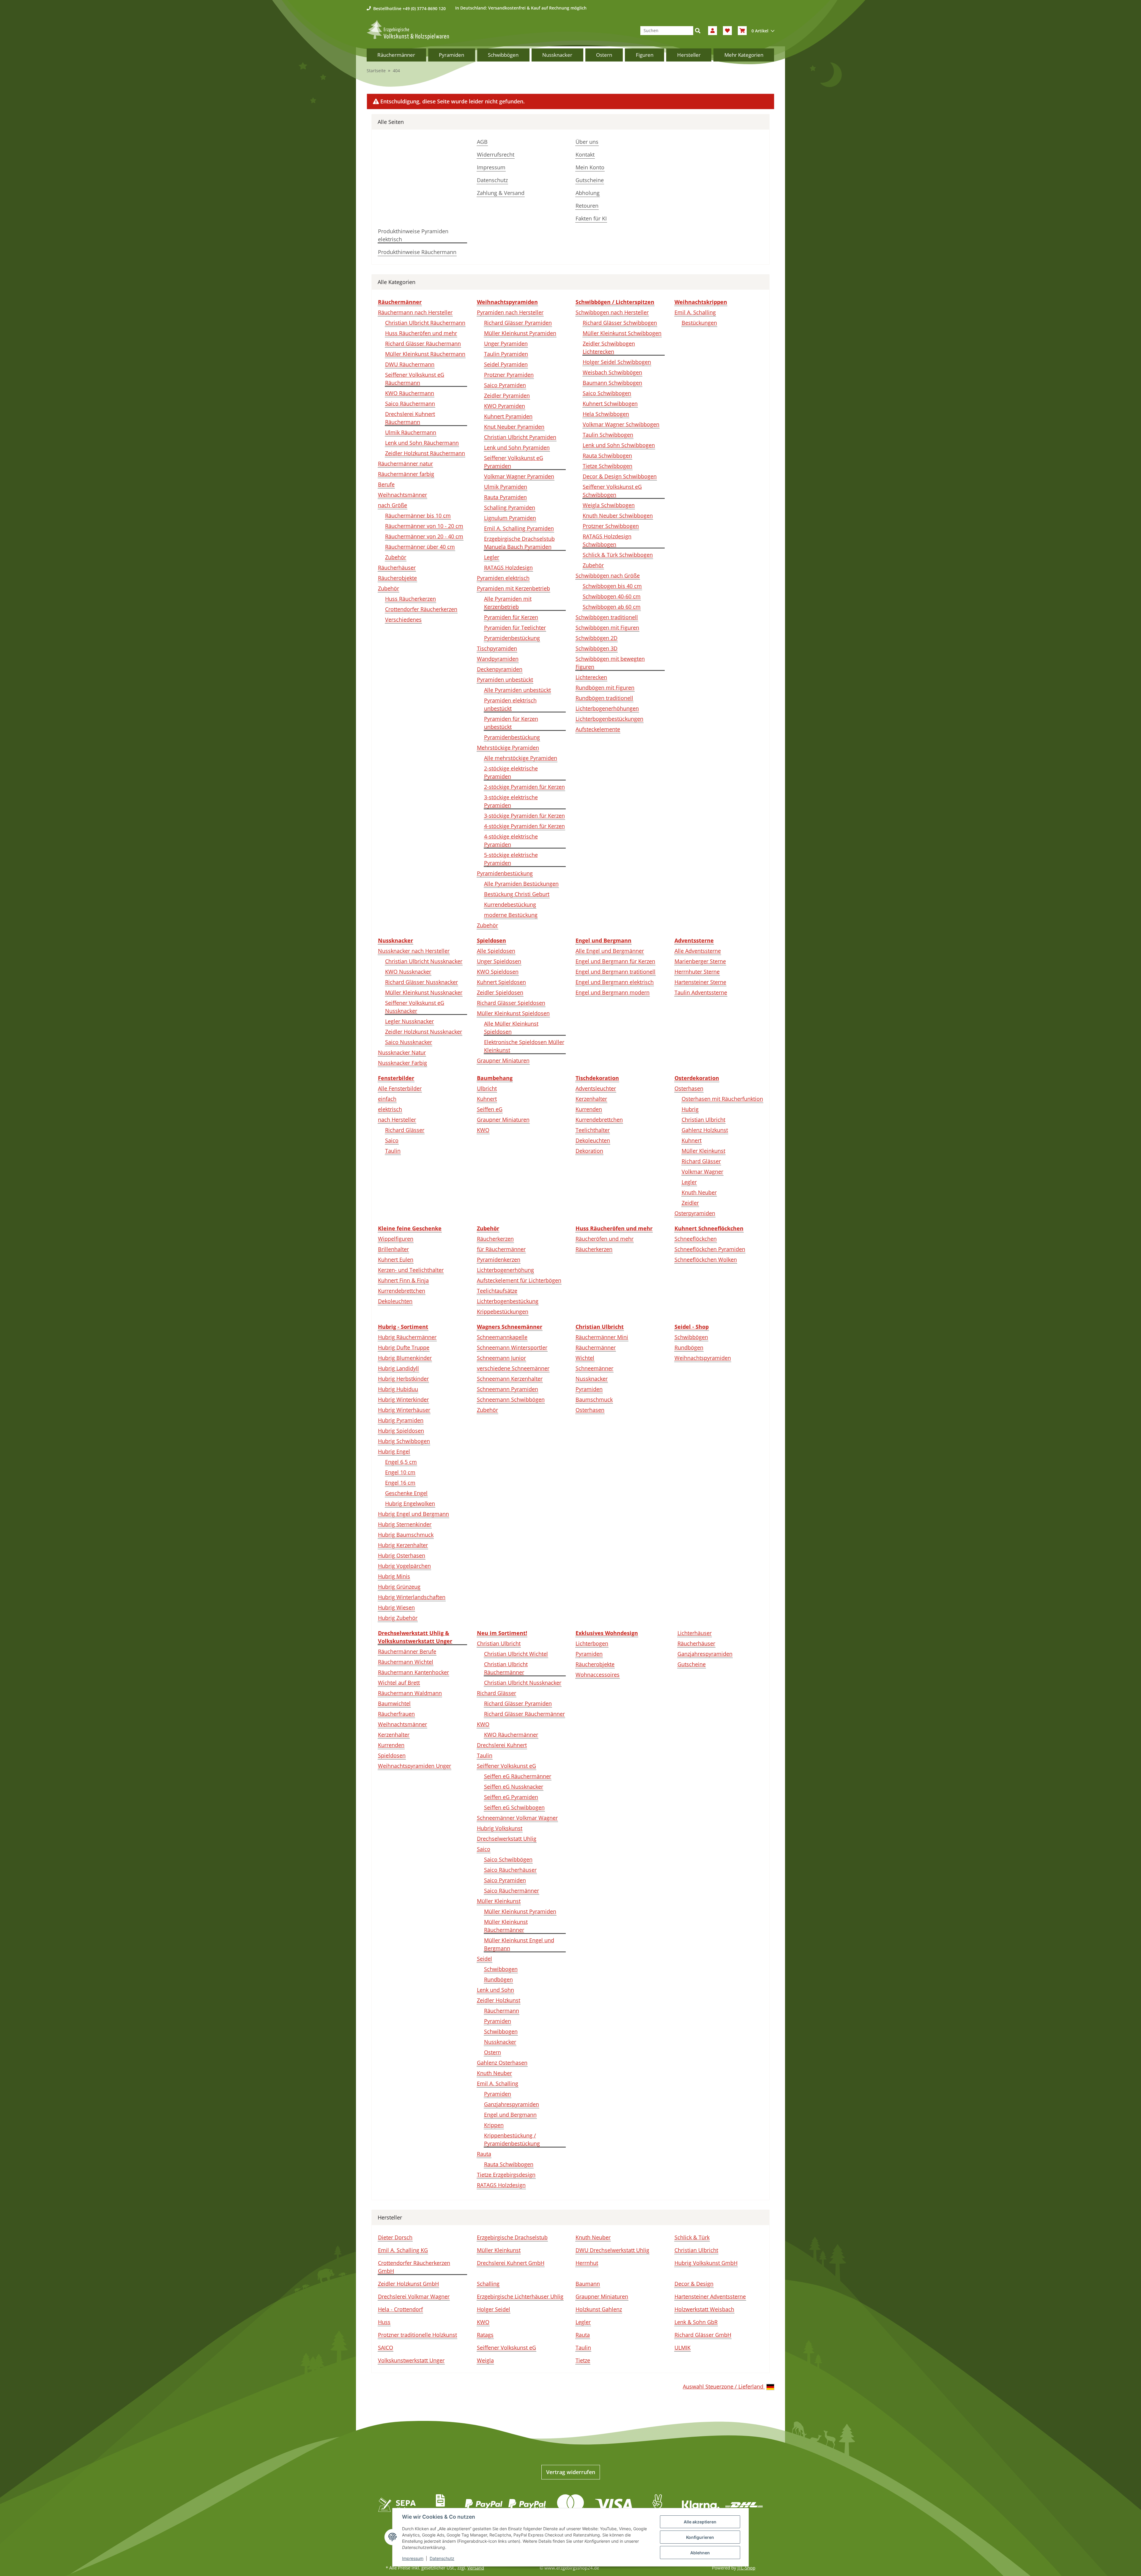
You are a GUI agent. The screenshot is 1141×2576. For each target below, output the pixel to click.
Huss (384, 2322)
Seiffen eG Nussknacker (514, 1787)
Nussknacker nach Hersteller (414, 951)
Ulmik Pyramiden (506, 487)
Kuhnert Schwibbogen (610, 403)
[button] (713, 31)
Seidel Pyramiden (506, 364)
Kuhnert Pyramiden (508, 416)
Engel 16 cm (400, 1483)
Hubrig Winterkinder (403, 1399)
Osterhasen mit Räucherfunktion (722, 1099)
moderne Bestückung (511, 915)
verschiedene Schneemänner (513, 1368)
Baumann (588, 2284)
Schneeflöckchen (696, 1239)
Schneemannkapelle (502, 1337)
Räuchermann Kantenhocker (413, 1672)
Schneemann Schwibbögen (511, 1399)
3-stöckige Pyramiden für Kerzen (524, 816)
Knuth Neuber (699, 1192)
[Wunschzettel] (727, 31)
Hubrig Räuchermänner (407, 1337)
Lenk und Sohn (495, 1990)
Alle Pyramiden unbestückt (517, 690)
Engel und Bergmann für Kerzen (615, 961)
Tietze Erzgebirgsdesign (506, 2175)
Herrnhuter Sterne (697, 972)
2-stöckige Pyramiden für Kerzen (524, 787)
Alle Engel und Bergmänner (610, 951)
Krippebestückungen (503, 1311)
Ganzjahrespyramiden (512, 2104)
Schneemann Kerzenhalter (510, 1379)
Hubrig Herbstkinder (403, 1379)
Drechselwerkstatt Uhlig (507, 1839)
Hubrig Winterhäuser (404, 1410)
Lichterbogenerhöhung (505, 1270)
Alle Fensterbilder (400, 1088)
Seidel (484, 1959)
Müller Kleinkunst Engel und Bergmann (519, 1944)
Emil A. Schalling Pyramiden (519, 528)
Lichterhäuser (695, 1633)
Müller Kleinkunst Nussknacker (424, 992)
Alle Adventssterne (698, 951)
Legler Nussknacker (409, 1021)
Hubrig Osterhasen (402, 1555)
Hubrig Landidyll (398, 1368)
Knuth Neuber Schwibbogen (618, 515)
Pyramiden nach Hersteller (510, 312)
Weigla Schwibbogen (609, 505)
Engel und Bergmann (510, 2115)
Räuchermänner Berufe (407, 1651)
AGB (482, 142)
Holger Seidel (494, 2309)
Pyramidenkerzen (499, 1259)
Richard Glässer (405, 1130)
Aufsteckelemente (598, 729)
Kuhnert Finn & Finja (403, 1280)
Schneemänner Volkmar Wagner (517, 1818)
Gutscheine (590, 180)
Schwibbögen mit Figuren (607, 628)
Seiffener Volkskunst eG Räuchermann (415, 379)
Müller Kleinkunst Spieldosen (513, 1013)
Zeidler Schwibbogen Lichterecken (609, 347)
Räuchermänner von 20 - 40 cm (424, 536)
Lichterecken (591, 677)
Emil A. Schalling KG (403, 2250)
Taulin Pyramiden (506, 354)
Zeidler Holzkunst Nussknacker (424, 1032)
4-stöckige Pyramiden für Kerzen (524, 826)
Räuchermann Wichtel (406, 1662)
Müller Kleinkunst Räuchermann (425, 354)
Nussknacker (592, 1379)
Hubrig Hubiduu (398, 1389)
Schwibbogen (501, 1969)
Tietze (583, 2360)
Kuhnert (487, 1099)
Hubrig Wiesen (396, 1607)
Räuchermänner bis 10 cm (418, 515)
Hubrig (690, 1109)
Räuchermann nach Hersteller (415, 312)
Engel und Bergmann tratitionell (616, 972)
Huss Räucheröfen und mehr (421, 333)
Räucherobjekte (397, 578)
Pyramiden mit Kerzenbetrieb (513, 588)
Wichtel (585, 1358)
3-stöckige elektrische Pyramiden (511, 801)
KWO (483, 1130)
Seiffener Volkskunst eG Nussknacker (415, 1007)
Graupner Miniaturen (503, 1060)
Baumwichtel (394, 1703)
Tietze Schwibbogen (607, 466)
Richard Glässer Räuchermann (423, 343)
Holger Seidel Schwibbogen (617, 362)
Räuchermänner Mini (602, 1337)
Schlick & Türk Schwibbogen (618, 555)
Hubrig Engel (394, 1451)
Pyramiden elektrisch (503, 578)
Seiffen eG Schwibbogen (514, 1807)
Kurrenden (589, 1109)
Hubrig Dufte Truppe (404, 1347)
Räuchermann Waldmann (410, 1693)
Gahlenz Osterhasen (502, 2063)
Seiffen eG (490, 1109)
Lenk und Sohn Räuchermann (422, 443)
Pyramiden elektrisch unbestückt (510, 704)
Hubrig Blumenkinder (405, 1358)
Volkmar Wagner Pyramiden (519, 476)
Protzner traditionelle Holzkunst (417, 2335)
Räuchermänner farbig (406, 474)
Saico (392, 1140)
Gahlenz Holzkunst (705, 1130)
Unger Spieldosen (499, 961)
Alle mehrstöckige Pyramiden (521, 758)
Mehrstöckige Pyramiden (508, 748)
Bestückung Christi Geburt (517, 894)
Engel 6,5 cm (401, 1462)
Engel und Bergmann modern (613, 992)
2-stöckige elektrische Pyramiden (511, 772)
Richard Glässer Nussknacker (421, 982)
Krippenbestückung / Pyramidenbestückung (512, 2139)
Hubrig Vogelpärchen (404, 1566)
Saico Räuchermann (410, 403)
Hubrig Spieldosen (401, 1431)
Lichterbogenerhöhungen (607, 708)
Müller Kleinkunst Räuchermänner (506, 1926)
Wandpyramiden (498, 659)
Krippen (494, 2125)
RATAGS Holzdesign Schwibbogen (607, 540)
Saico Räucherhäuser (510, 1870)
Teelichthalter (593, 1130)
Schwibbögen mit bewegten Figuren (610, 663)
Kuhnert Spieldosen (501, 982)
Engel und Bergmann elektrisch (615, 982)
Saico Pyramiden (505, 385)
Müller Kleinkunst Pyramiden (520, 333)
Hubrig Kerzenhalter (403, 1545)
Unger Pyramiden (506, 343)
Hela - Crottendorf (400, 2309)
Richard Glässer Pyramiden (518, 323)
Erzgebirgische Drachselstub (512, 2237)
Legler (492, 557)
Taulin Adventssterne (701, 992)
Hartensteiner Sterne (700, 982)
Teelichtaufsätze (497, 1291)
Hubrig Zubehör (398, 1618)
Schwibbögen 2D (596, 638)
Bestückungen (699, 323)
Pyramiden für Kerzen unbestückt (511, 723)
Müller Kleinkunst (703, 1151)
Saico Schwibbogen (607, 393)
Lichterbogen (592, 1643)
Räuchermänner (596, 1347)
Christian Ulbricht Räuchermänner (506, 1668)
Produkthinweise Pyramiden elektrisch (413, 235)
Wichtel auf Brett (399, 1683)
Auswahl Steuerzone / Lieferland (724, 2386)
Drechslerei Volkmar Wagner (414, 2296)
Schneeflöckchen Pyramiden (710, 1249)
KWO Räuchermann (410, 393)
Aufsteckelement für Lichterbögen (519, 1280)
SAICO (386, 2348)
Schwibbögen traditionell (607, 617)
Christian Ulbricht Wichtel (516, 1654)
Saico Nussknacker (409, 1042)
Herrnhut (587, 2263)
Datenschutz (492, 180)
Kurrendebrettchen (599, 1120)
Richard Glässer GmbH (703, 2335)
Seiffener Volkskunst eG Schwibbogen (612, 491)
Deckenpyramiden (500, 669)
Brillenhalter (393, 1249)
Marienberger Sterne (700, 961)
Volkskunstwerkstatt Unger (411, 2360)
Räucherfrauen (396, 1714)
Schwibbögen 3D (596, 648)
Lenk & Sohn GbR (696, 2322)
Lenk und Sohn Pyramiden (517, 447)
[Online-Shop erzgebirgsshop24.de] (408, 30)
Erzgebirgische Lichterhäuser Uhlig (520, 2296)
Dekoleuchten (593, 1140)
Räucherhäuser (397, 567)
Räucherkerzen (495, 1239)
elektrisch (390, 1109)
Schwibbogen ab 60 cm (612, 607)
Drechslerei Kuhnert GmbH (511, 2263)
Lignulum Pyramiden (510, 518)
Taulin (393, 1151)
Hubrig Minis (394, 1576)
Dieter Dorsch (395, 2237)
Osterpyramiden (695, 1213)
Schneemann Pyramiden (508, 1389)
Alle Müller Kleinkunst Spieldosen (511, 1028)
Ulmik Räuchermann (411, 432)
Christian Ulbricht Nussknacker (424, 961)
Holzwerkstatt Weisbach (704, 2309)
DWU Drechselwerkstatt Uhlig (612, 2250)
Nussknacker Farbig (402, 1063)
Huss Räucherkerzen (410, 599)
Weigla (485, 2360)
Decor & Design (694, 2284)
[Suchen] (698, 31)
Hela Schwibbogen (606, 414)
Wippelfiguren (396, 1239)
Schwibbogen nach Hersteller (612, 312)
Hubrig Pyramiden (401, 1420)
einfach (387, 1099)
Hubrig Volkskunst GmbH (706, 2263)
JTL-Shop (746, 2568)
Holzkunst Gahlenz (599, 2309)
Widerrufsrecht (496, 155)
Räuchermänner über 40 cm (420, 547)
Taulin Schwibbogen (608, 435)
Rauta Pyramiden (505, 497)
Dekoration (589, 1151)
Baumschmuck (594, 1399)
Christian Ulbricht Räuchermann (425, 323)
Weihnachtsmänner (402, 495)
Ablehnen (700, 2553)
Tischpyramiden (497, 648)
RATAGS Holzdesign (508, 567)
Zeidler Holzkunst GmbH (408, 2284)
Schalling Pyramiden (510, 507)
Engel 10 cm (400, 1472)
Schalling (488, 2284)
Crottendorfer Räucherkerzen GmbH (414, 2267)
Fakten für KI (591, 218)
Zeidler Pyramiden (507, 395)
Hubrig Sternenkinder (405, 1524)
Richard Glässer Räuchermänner (524, 1714)
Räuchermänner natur (405, 464)
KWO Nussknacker (408, 972)
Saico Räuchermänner (512, 1891)
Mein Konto (590, 167)
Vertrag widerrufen (571, 2472)
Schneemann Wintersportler (512, 1347)
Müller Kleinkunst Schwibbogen (622, 333)
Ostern (493, 2052)
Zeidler (690, 1203)
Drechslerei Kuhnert (502, 1745)
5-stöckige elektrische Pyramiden (511, 859)
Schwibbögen (691, 1337)
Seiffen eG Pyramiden (511, 1797)
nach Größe (393, 505)
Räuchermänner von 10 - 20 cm (424, 526)
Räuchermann (502, 2011)
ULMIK (683, 2348)
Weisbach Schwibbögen (612, 372)
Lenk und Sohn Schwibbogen (619, 445)
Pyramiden (589, 1389)
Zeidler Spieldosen (500, 992)
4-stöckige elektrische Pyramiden (511, 840)
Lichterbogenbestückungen (609, 719)
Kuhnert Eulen (396, 1259)
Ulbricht (487, 1088)
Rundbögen (689, 1347)
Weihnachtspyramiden (703, 1358)
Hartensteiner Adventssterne (710, 2296)
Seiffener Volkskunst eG (506, 1766)
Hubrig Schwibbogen (404, 1441)
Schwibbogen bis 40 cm (612, 586)
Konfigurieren (700, 2537)
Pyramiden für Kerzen (511, 617)
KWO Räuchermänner (511, 1735)
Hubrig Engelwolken (410, 1503)
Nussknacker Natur (402, 1052)
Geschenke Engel (406, 1493)
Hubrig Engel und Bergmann (413, 1514)
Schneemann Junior (501, 1358)
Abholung (588, 193)
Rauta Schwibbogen (607, 455)
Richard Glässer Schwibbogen (620, 323)
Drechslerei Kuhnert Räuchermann (410, 418)
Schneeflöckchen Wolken (706, 1259)
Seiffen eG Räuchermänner (518, 1776)
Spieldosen (392, 1755)
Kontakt (585, 155)
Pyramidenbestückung (512, 638)
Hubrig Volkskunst (500, 1828)
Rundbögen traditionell (604, 698)
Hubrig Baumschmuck (406, 1535)
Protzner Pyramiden (509, 375)
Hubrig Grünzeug (399, 1587)
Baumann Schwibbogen (612, 383)
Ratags (485, 2335)
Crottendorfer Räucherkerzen (421, 609)
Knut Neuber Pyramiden (514, 427)
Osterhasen (689, 1088)
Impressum (491, 167)
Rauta (484, 2154)
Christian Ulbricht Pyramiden (520, 437)
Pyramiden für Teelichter (515, 628)
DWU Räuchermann (410, 364)
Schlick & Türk (692, 2237)
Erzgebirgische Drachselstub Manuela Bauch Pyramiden (519, 543)
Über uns (587, 142)
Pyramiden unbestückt (505, 680)
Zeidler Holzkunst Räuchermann (425, 453)
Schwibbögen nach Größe (608, 576)
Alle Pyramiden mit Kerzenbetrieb (508, 603)
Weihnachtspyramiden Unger (415, 1766)
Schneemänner (594, 1368)
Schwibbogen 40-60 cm (612, 596)
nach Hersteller (397, 1120)
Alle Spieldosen (496, 951)
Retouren (587, 206)
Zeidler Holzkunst (499, 2000)
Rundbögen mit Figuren (605, 688)
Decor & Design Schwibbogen (620, 476)
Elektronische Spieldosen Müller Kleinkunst (524, 1046)
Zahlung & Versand (501, 193)
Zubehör (396, 557)
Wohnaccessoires (598, 1675)
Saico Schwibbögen (508, 1859)
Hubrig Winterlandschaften (412, 1597)
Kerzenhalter (591, 1099)
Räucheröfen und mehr (605, 1239)
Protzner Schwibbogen (611, 526)
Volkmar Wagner (702, 1172)
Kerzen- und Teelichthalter (411, 1270)
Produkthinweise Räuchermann (417, 252)
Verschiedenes (403, 619)
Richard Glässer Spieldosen (511, 1003)
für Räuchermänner (501, 1249)
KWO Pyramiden (505, 406)
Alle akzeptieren (700, 2522)
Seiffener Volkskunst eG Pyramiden (514, 462)
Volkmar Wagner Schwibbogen (621, 424)
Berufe (386, 484)
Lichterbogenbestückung (508, 1301)
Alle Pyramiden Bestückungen (521, 884)
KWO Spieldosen (498, 972)
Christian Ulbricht (703, 1120)
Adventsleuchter (596, 1088)
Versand (476, 2568)
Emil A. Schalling (695, 312)
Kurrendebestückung (510, 904)
